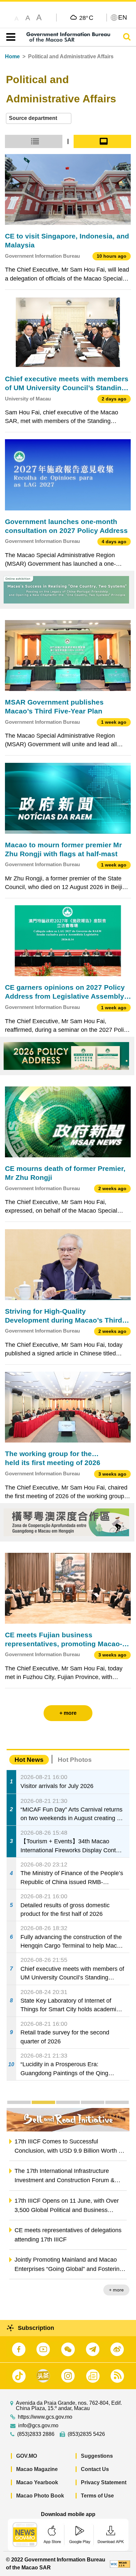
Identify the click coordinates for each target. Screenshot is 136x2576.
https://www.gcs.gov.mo (45, 2417)
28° (86, 18)
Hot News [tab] (29, 1760)
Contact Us (95, 2469)
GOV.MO (27, 2456)
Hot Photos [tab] (75, 1760)
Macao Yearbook (37, 2482)
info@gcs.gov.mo (38, 2426)
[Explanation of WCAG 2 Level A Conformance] (120, 2564)
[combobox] (39, 118)
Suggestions (97, 2456)
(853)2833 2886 (36, 2434)
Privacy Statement (104, 2482)
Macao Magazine (37, 2469)
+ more (116, 2290)
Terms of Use (97, 2496)
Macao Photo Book (40, 2496)
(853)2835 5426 (86, 2434)
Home (12, 56)
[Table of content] (9, 37)
